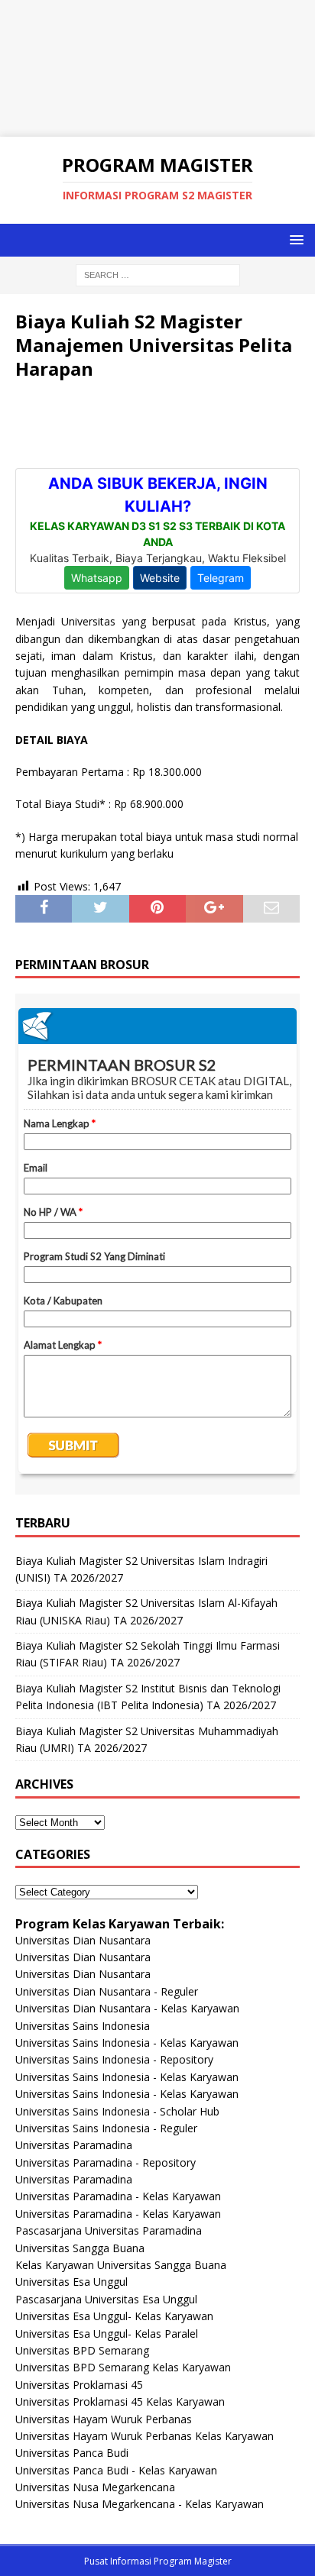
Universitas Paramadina (74, 2145)
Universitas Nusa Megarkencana (95, 2487)
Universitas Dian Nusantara (83, 1940)
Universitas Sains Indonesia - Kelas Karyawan (127, 2043)
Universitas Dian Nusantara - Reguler (107, 1991)
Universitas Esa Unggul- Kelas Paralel (107, 2334)
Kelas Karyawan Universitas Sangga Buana (121, 2265)
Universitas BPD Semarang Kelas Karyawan (123, 2367)
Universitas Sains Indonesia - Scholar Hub (117, 2111)
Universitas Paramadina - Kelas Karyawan (118, 2196)
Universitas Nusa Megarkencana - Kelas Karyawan (140, 2504)
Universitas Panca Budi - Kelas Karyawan (116, 2470)
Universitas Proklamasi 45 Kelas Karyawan (120, 2401)
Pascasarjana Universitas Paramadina (109, 2230)
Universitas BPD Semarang (82, 2350)
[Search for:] (158, 274)
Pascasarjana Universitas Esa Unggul (106, 2299)
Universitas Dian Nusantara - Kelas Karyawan (127, 2008)
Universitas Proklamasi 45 (79, 2385)
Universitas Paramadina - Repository (106, 2162)
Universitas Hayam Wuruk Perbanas (104, 2419)
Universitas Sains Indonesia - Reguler (106, 2128)
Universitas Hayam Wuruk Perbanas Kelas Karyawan (145, 2436)
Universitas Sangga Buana (80, 2248)
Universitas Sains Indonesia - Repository (114, 2059)
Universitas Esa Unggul (71, 2282)
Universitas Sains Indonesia (83, 2026)
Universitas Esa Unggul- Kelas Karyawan (114, 2316)
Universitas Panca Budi (72, 2453)
